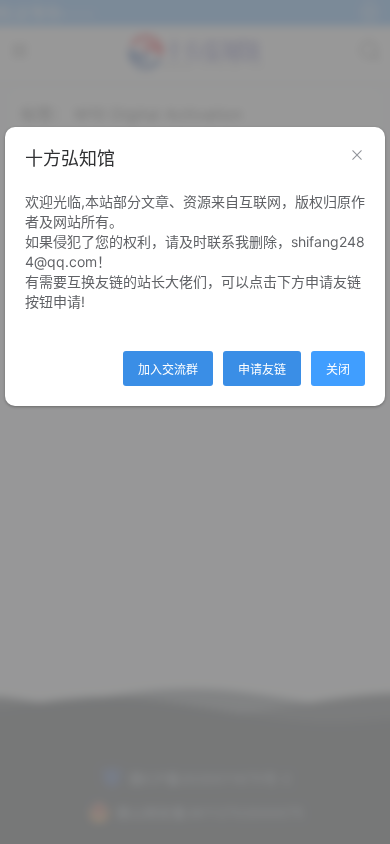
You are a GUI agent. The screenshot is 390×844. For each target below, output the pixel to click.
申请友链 (262, 369)
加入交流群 (168, 369)
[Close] (357, 156)
